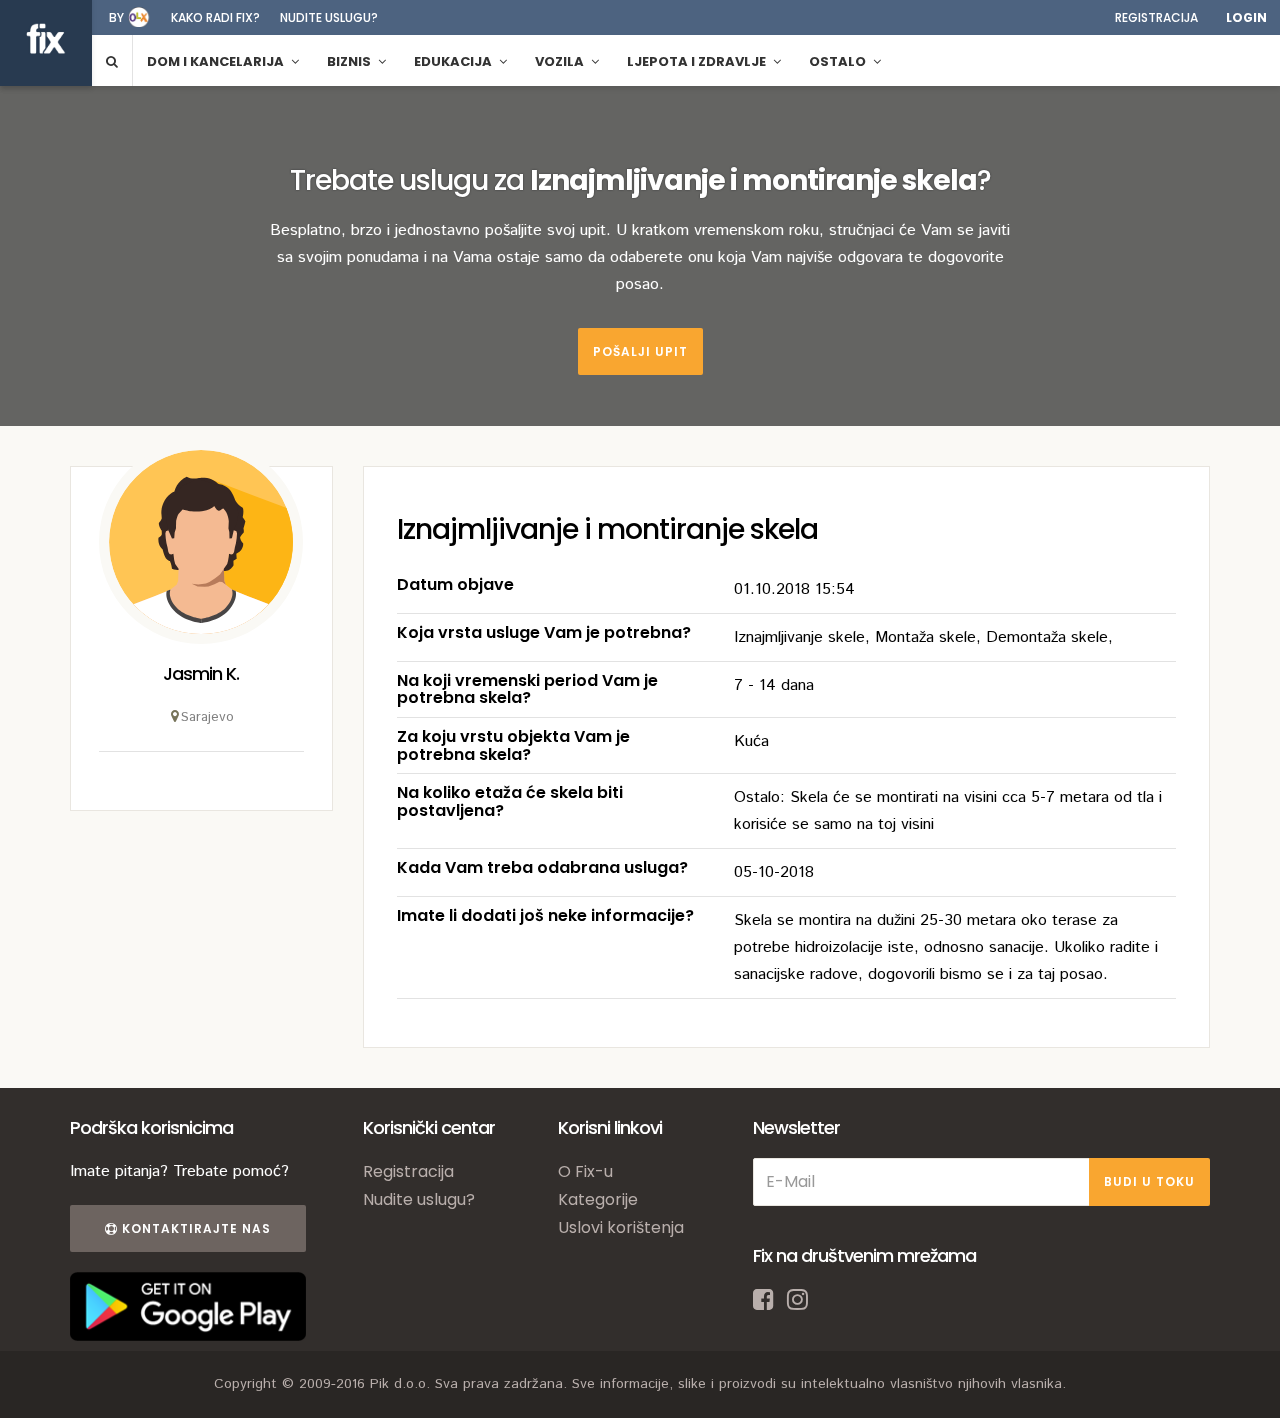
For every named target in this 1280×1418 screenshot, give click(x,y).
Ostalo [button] (839, 61)
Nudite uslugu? (329, 17)
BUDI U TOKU (1149, 1181)
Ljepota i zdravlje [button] (698, 61)
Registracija (1156, 17)
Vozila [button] (561, 61)
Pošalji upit (640, 351)
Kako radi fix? (215, 17)
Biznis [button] (350, 61)
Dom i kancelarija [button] (217, 61)
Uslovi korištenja (621, 1227)
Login (1246, 17)
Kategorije (598, 1199)
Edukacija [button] (454, 61)
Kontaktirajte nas (194, 1228)
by (116, 17)
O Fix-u (585, 1171)
